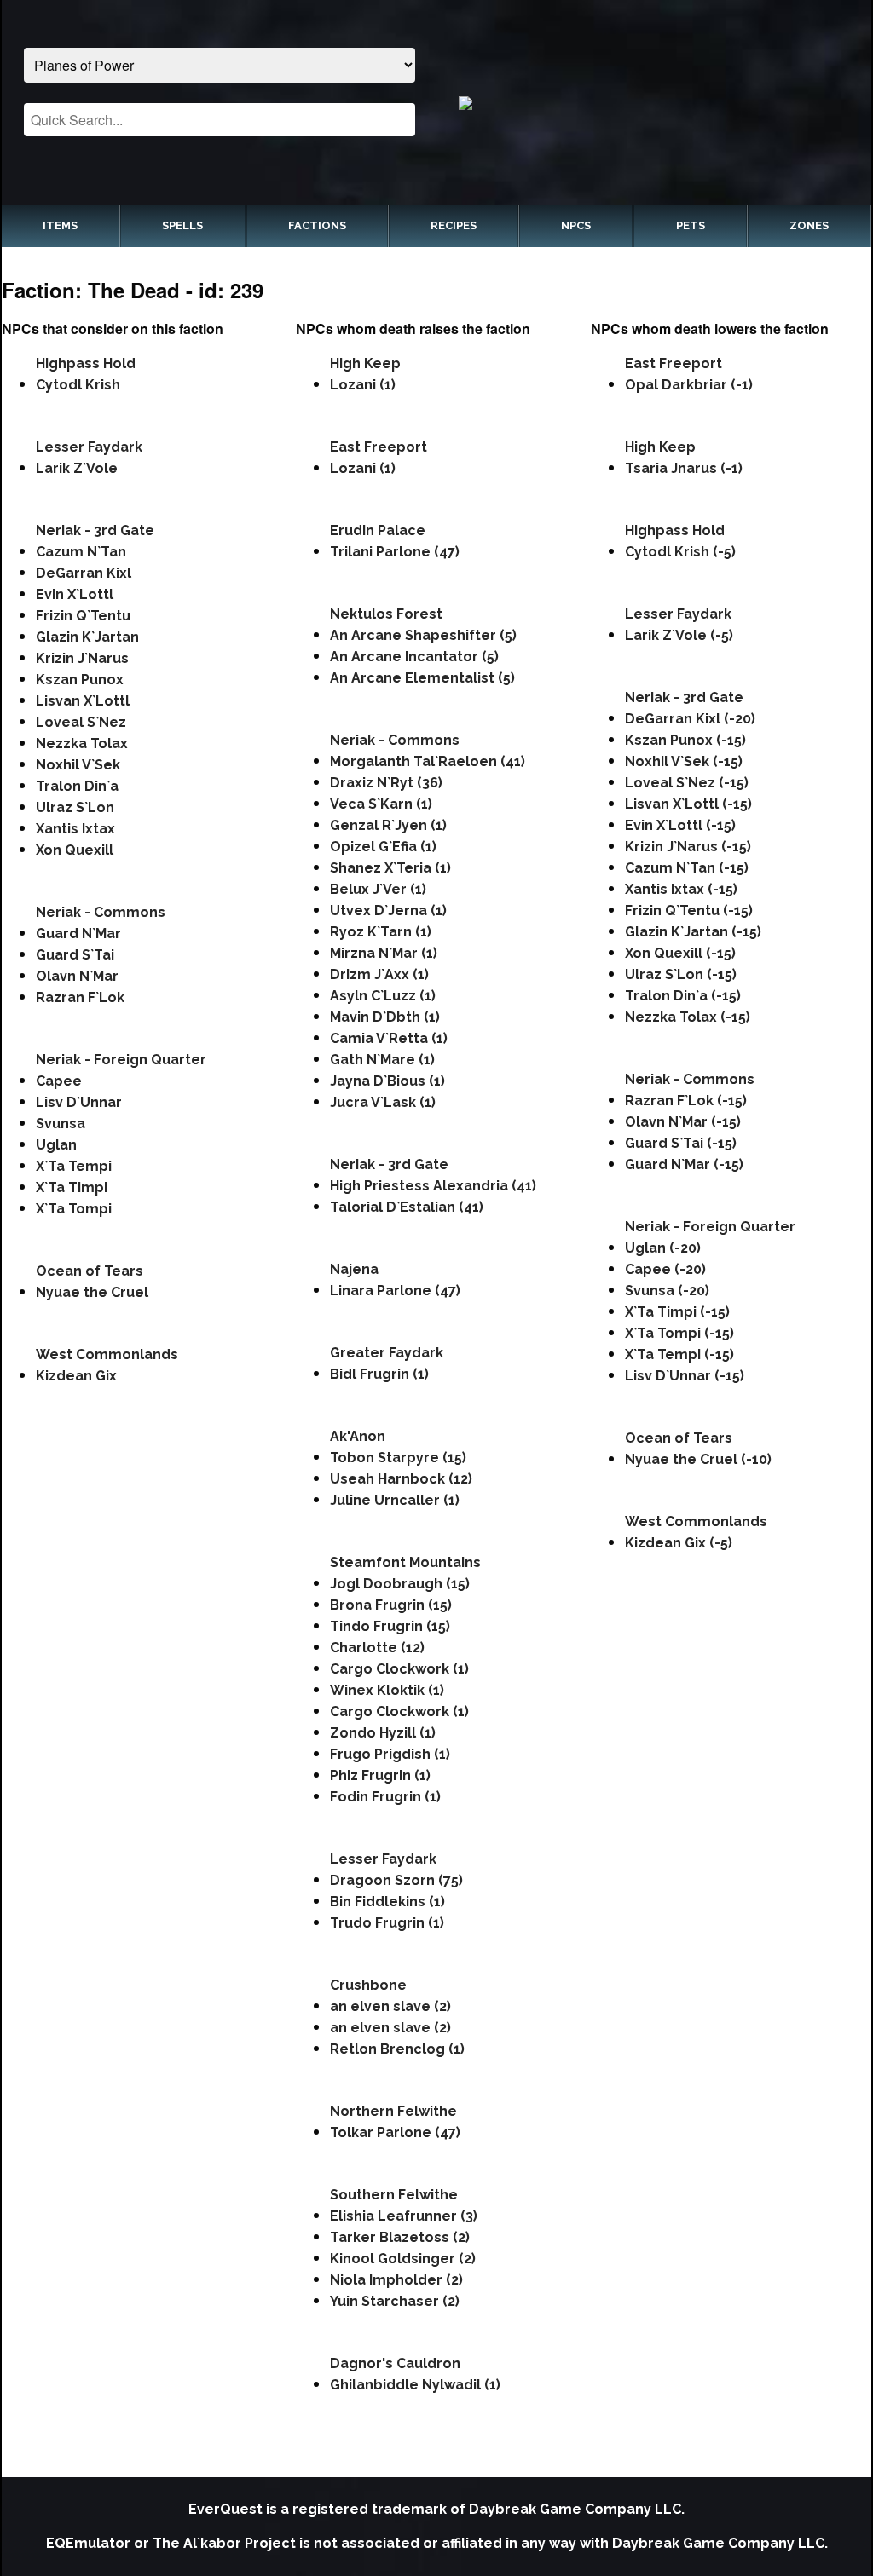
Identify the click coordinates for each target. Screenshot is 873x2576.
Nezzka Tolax (82, 743)
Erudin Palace (378, 530)
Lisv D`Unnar (79, 1102)
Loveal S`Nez (81, 722)
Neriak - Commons (101, 912)
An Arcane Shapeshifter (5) (423, 635)
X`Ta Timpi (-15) (677, 1312)
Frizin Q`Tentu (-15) (689, 911)
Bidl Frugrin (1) (379, 1374)
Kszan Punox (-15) (685, 740)
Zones (809, 225)
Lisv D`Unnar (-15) (685, 1376)
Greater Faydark (387, 1353)
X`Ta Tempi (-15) (679, 1354)
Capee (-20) (665, 1269)
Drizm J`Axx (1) (379, 974)
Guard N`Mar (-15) (684, 1164)
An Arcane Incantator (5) (414, 657)
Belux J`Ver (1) (378, 889)
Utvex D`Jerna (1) (388, 911)
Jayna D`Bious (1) (387, 1081)
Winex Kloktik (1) (387, 1690)
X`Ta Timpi (72, 1187)
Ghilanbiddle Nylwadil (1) (415, 2385)
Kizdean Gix (76, 1376)
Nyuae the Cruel (92, 1292)
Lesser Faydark (89, 447)
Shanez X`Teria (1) (390, 868)
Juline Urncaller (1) (395, 1500)
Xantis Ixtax (75, 829)
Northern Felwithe (393, 2111)
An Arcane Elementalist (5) (422, 678)
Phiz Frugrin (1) (380, 1775)
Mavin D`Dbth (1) (385, 1017)
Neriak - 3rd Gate (95, 530)
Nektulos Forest (386, 614)
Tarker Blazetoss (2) (400, 2237)
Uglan (56, 1145)
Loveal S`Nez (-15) (687, 783)
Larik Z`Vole (77, 468)
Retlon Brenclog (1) (397, 2049)
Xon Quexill (75, 850)
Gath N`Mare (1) (382, 1060)
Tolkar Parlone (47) (395, 2132)
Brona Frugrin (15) (391, 1605)
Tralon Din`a (77, 786)
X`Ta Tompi (74, 1209)
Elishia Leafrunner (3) (404, 2216)
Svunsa (61, 1124)
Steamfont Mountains (405, 1562)
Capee (59, 1081)
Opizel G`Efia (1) (383, 847)
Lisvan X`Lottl (83, 701)
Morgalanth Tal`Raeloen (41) (428, 761)
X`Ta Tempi (74, 1166)
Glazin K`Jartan (87, 637)
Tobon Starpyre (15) (398, 1458)
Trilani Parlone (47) (395, 552)
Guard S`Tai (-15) (681, 1143)
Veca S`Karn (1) (381, 804)
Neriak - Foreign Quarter (121, 1060)
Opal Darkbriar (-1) (689, 385)
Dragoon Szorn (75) (396, 1880)
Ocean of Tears (90, 1271)
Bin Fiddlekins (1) (387, 1902)
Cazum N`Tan (81, 552)
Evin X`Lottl (75, 594)
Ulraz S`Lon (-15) (681, 974)
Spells (182, 225)
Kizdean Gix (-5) (679, 1543)
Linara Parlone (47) (395, 1291)
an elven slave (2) (390, 2006)
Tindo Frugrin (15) (390, 1626)
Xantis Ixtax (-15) (681, 889)
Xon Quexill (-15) (680, 953)
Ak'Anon (358, 1436)
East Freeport (379, 447)
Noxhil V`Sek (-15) (684, 761)
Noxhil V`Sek (78, 765)
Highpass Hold (86, 363)
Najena (354, 1269)
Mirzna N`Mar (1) (384, 953)
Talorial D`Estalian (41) (407, 1207)
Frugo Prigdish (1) (390, 1754)
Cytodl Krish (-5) (680, 552)
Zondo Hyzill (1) (383, 1733)
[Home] (654, 102)
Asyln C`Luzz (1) (383, 996)
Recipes (454, 225)
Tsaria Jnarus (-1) (684, 468)
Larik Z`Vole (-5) (679, 635)
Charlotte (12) (377, 1648)
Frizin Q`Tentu (83, 616)
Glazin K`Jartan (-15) (693, 932)
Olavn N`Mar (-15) (683, 1122)
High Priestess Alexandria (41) (433, 1186)
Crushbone (368, 1985)
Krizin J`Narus (82, 658)
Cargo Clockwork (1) (399, 1669)
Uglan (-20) (663, 1248)
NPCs (576, 225)
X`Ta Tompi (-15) (679, 1333)
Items (60, 225)
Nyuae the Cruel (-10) (698, 1459)
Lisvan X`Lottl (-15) (688, 804)
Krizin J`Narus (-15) (688, 847)
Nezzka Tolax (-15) (688, 1017)
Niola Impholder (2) (396, 2280)
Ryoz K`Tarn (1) (381, 932)
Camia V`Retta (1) (389, 1038)
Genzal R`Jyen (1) (388, 825)
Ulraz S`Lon (75, 807)
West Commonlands (107, 1354)
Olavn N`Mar (77, 976)
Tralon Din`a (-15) (683, 996)
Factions (317, 225)
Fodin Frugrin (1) (385, 1797)
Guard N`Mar (78, 934)
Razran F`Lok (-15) (686, 1101)
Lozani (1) (363, 385)
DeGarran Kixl (84, 573)
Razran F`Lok (80, 997)
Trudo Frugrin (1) (387, 1923)
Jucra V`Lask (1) (383, 1102)
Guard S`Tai (75, 955)
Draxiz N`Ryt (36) (386, 783)
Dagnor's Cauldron (395, 2363)
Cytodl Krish (78, 385)
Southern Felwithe (394, 2195)
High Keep (365, 363)
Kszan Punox (80, 680)
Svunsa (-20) (667, 1291)
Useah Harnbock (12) (401, 1479)
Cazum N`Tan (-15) (687, 868)
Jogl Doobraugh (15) (400, 1584)
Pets (691, 225)
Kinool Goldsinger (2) (403, 2259)
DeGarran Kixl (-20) (690, 719)
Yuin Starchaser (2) (395, 2301)
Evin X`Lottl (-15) (680, 825)
